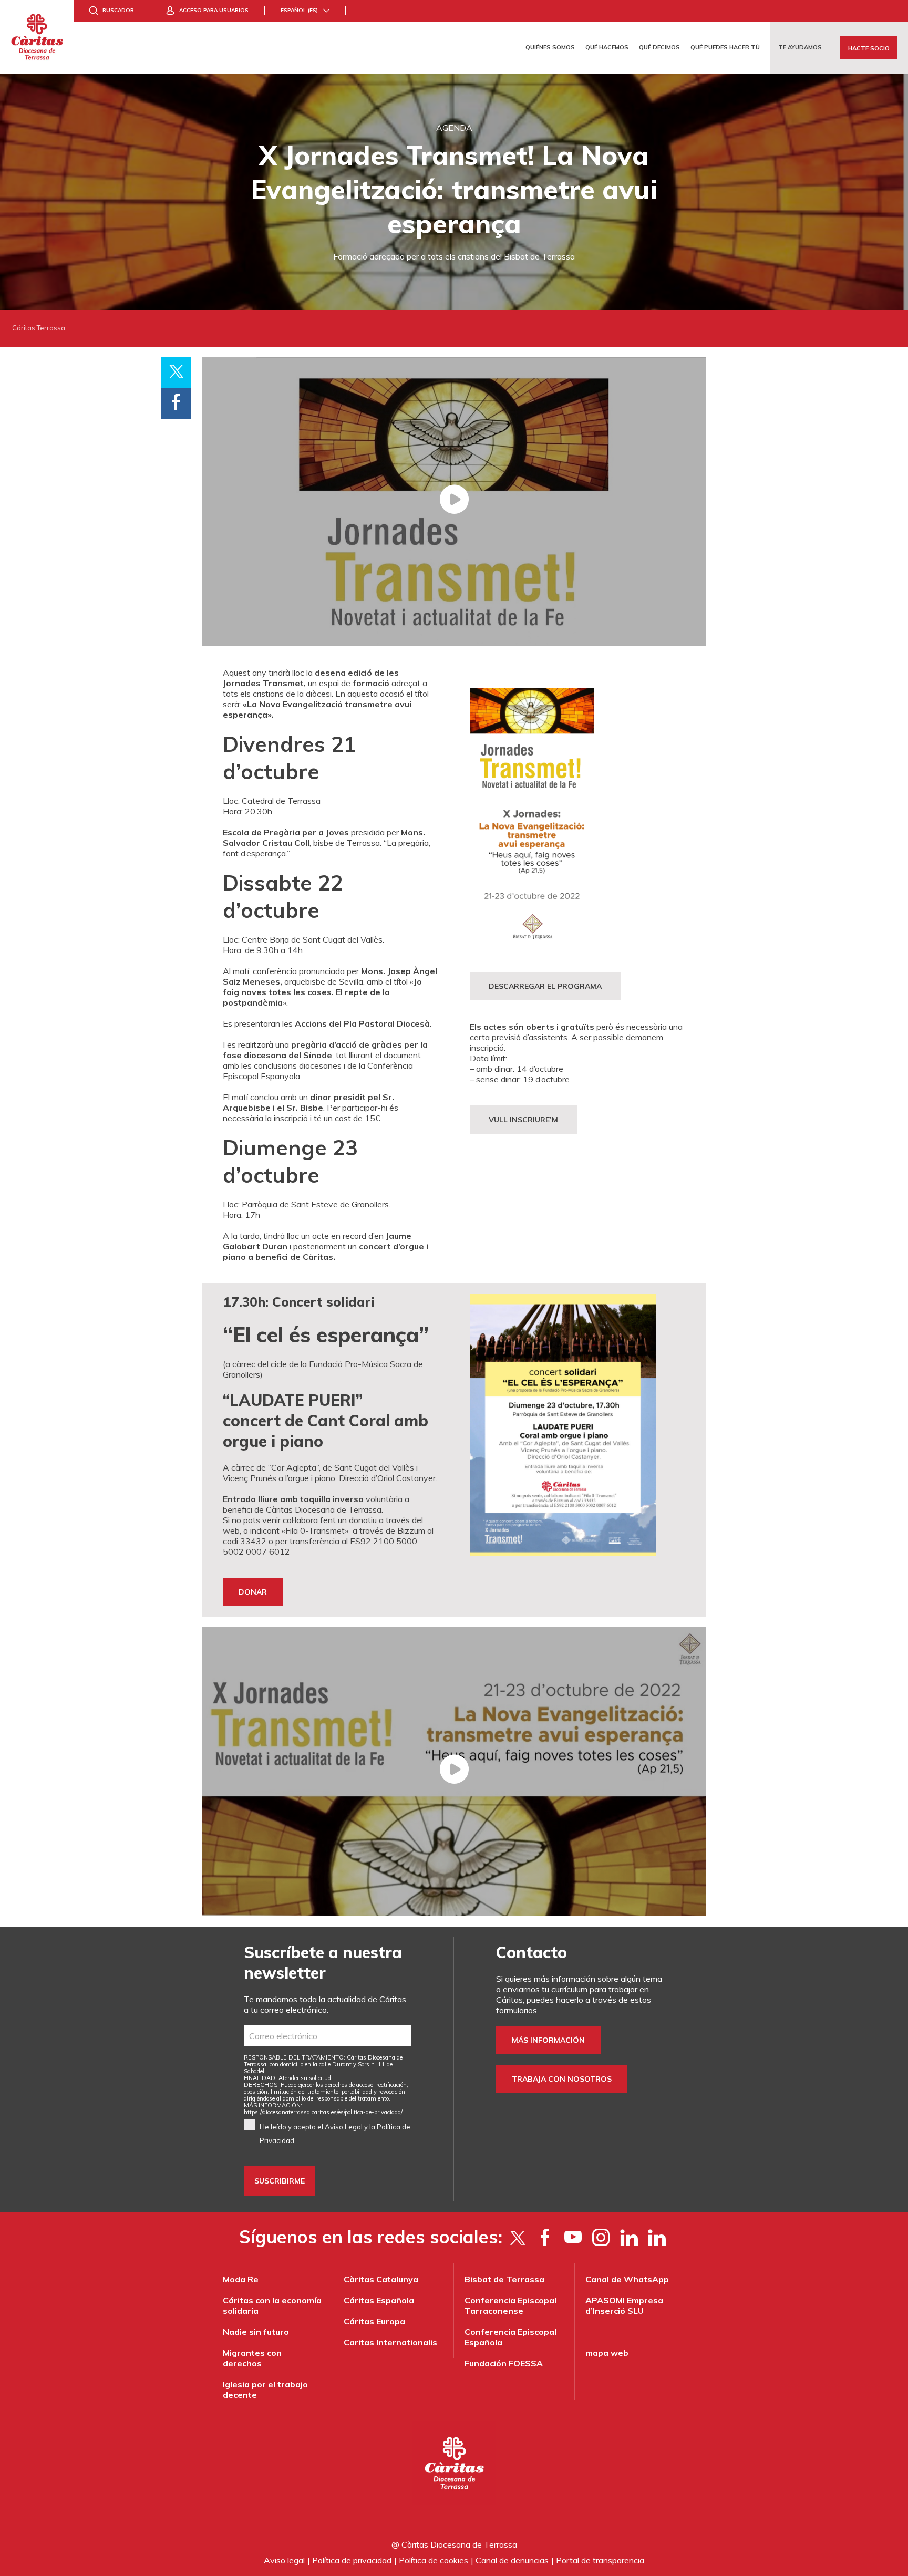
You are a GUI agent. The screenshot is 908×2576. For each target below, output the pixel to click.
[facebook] (545, 2237)
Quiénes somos (550, 47)
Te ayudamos (800, 47)
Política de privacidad (352, 2560)
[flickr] (629, 2237)
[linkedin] (657, 2237)
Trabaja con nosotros (562, 2079)
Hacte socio (869, 48)
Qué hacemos (607, 47)
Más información (548, 2040)
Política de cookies (434, 2560)
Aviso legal (284, 2560)
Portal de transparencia (600, 2560)
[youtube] (573, 2237)
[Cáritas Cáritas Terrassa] (37, 37)
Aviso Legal (344, 2127)
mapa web (607, 2353)
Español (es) (299, 10)
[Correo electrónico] (328, 2036)
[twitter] (517, 2237)
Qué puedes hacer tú (725, 47)
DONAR (253, 1592)
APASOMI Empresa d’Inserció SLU (624, 2305)
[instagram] (601, 2237)
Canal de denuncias (512, 2560)
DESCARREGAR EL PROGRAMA (545, 986)
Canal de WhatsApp (627, 2279)
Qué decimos (659, 47)
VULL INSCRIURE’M (523, 1120)
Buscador (118, 10)
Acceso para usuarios (214, 10)
